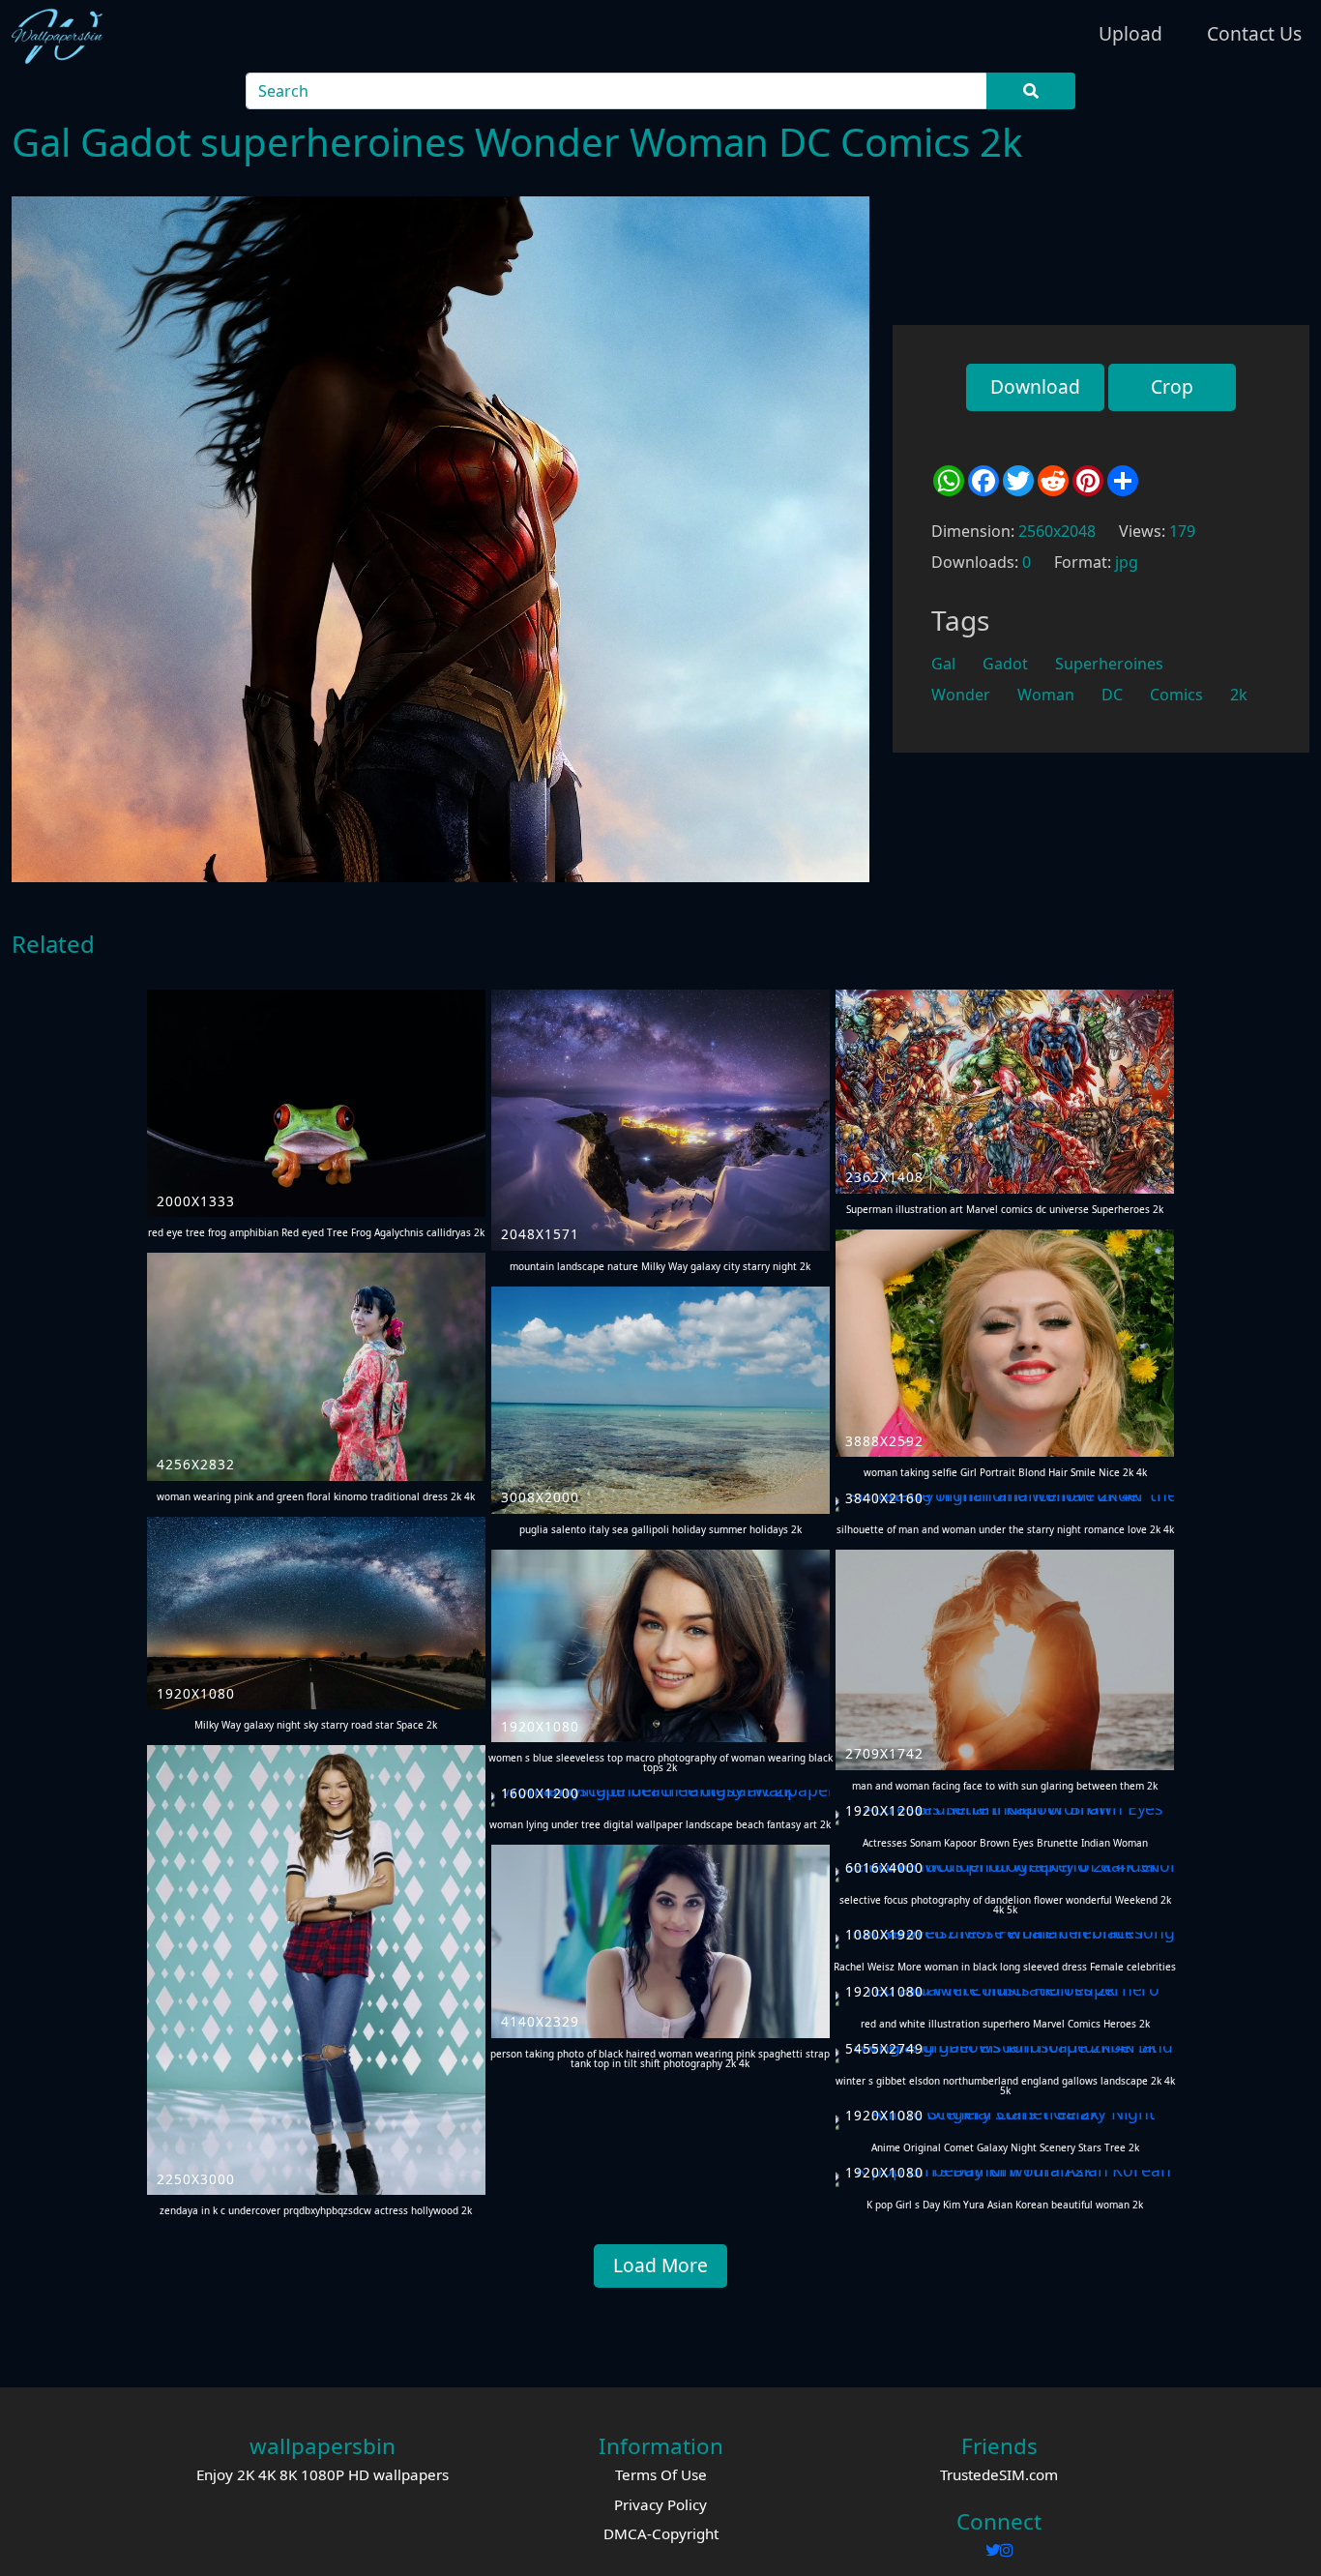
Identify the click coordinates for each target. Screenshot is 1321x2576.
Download (1035, 386)
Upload (1130, 33)
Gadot (1005, 664)
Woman (1046, 695)
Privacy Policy (660, 2504)
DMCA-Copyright (661, 2533)
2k (1239, 695)
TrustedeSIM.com (999, 2474)
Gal (943, 664)
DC (1112, 695)
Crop (1172, 386)
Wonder (961, 695)
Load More (660, 2265)
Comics (1176, 695)
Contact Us (1254, 33)
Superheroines (1109, 664)
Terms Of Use (661, 2474)
